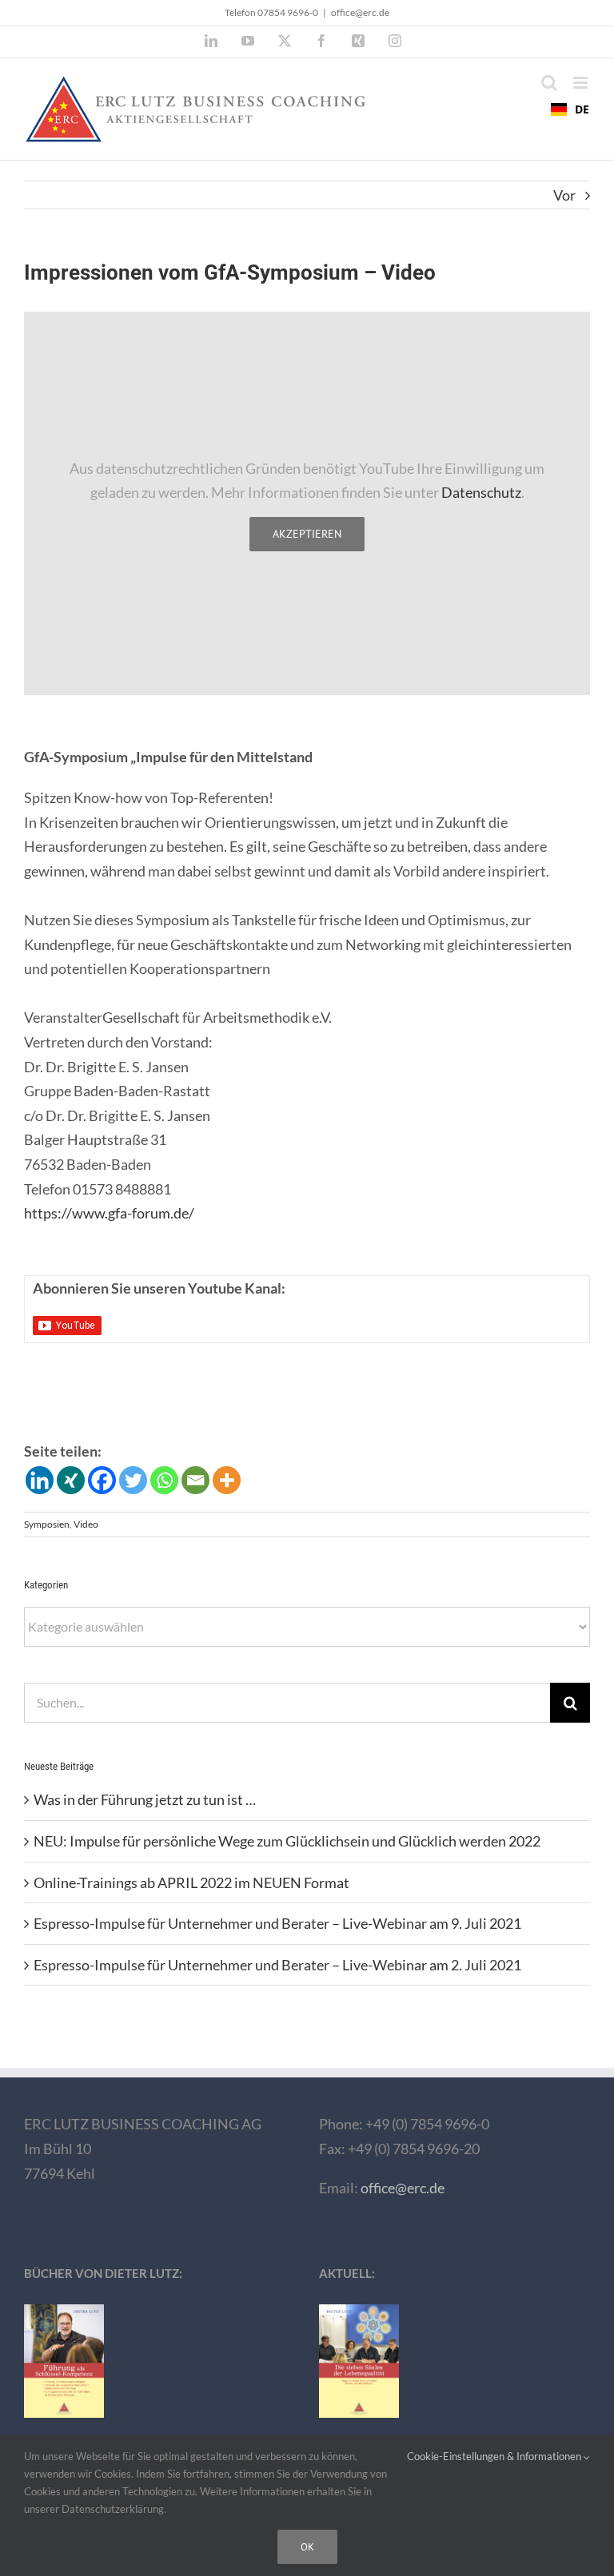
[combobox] (570, 109)
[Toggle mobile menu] (582, 83)
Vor (564, 195)
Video (86, 1524)
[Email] (195, 1480)
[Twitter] (133, 1480)
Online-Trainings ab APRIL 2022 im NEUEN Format (191, 1882)
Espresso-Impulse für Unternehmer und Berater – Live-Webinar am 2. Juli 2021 (277, 1965)
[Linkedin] (40, 1480)
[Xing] (71, 1480)
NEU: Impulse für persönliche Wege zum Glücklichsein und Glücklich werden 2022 (287, 1841)
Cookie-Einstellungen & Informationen (495, 2456)
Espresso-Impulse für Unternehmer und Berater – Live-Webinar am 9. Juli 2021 (277, 1923)
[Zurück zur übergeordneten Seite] (307, 2029)
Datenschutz (481, 492)
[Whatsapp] (164, 1480)
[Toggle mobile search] (549, 83)
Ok (307, 2547)
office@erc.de (360, 12)
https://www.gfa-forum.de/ (109, 1213)
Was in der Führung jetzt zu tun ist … (145, 1799)
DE (582, 109)
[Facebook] (102, 1480)
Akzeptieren (307, 534)
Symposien (47, 1524)
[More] (227, 1480)
